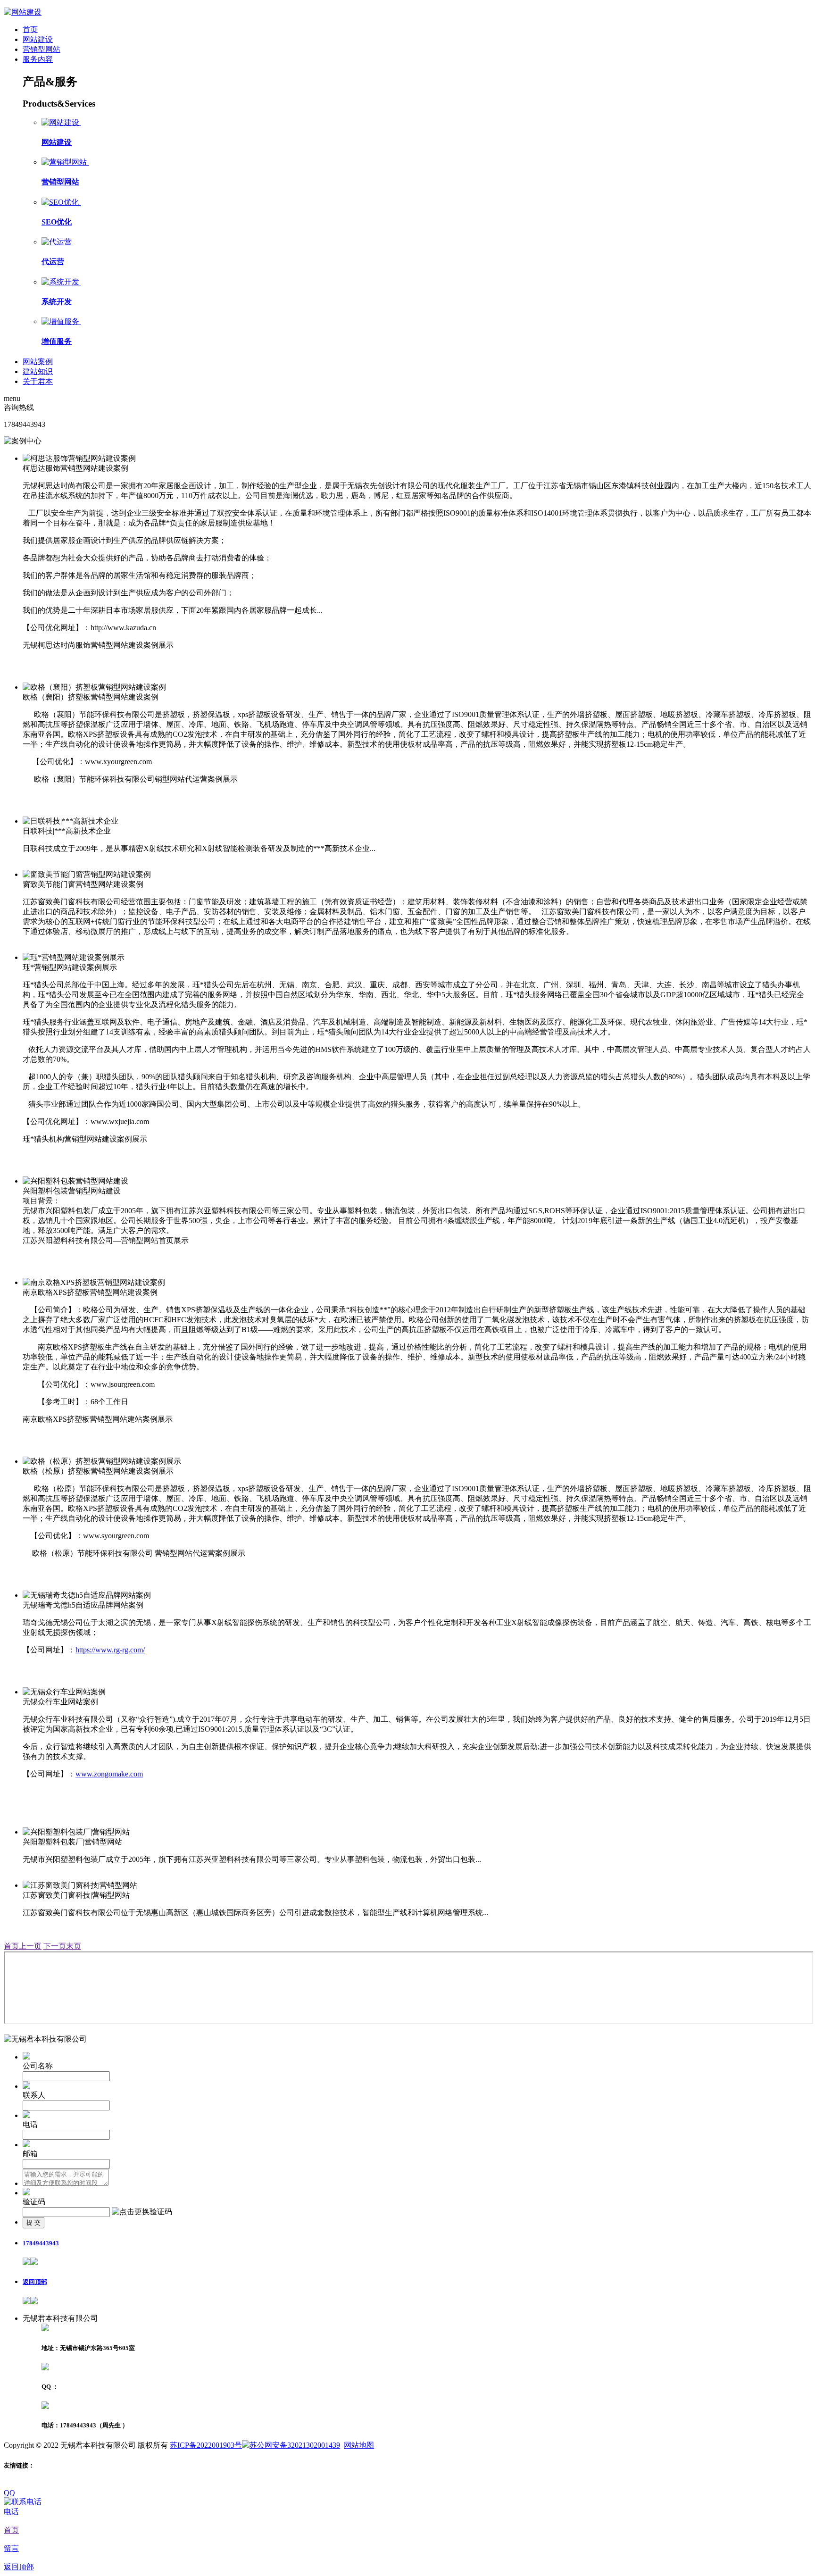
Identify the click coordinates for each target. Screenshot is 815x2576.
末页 (74, 1946)
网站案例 (38, 362)
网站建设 (38, 39)
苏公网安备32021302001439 (295, 2445)
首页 (30, 29)
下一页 (55, 1946)
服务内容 (38, 59)
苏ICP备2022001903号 (206, 2445)
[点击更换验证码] (142, 2212)
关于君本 (38, 381)
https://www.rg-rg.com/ (110, 1650)
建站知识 (38, 371)
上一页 (30, 1946)
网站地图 (359, 2445)
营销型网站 (42, 49)
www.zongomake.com (109, 1774)
